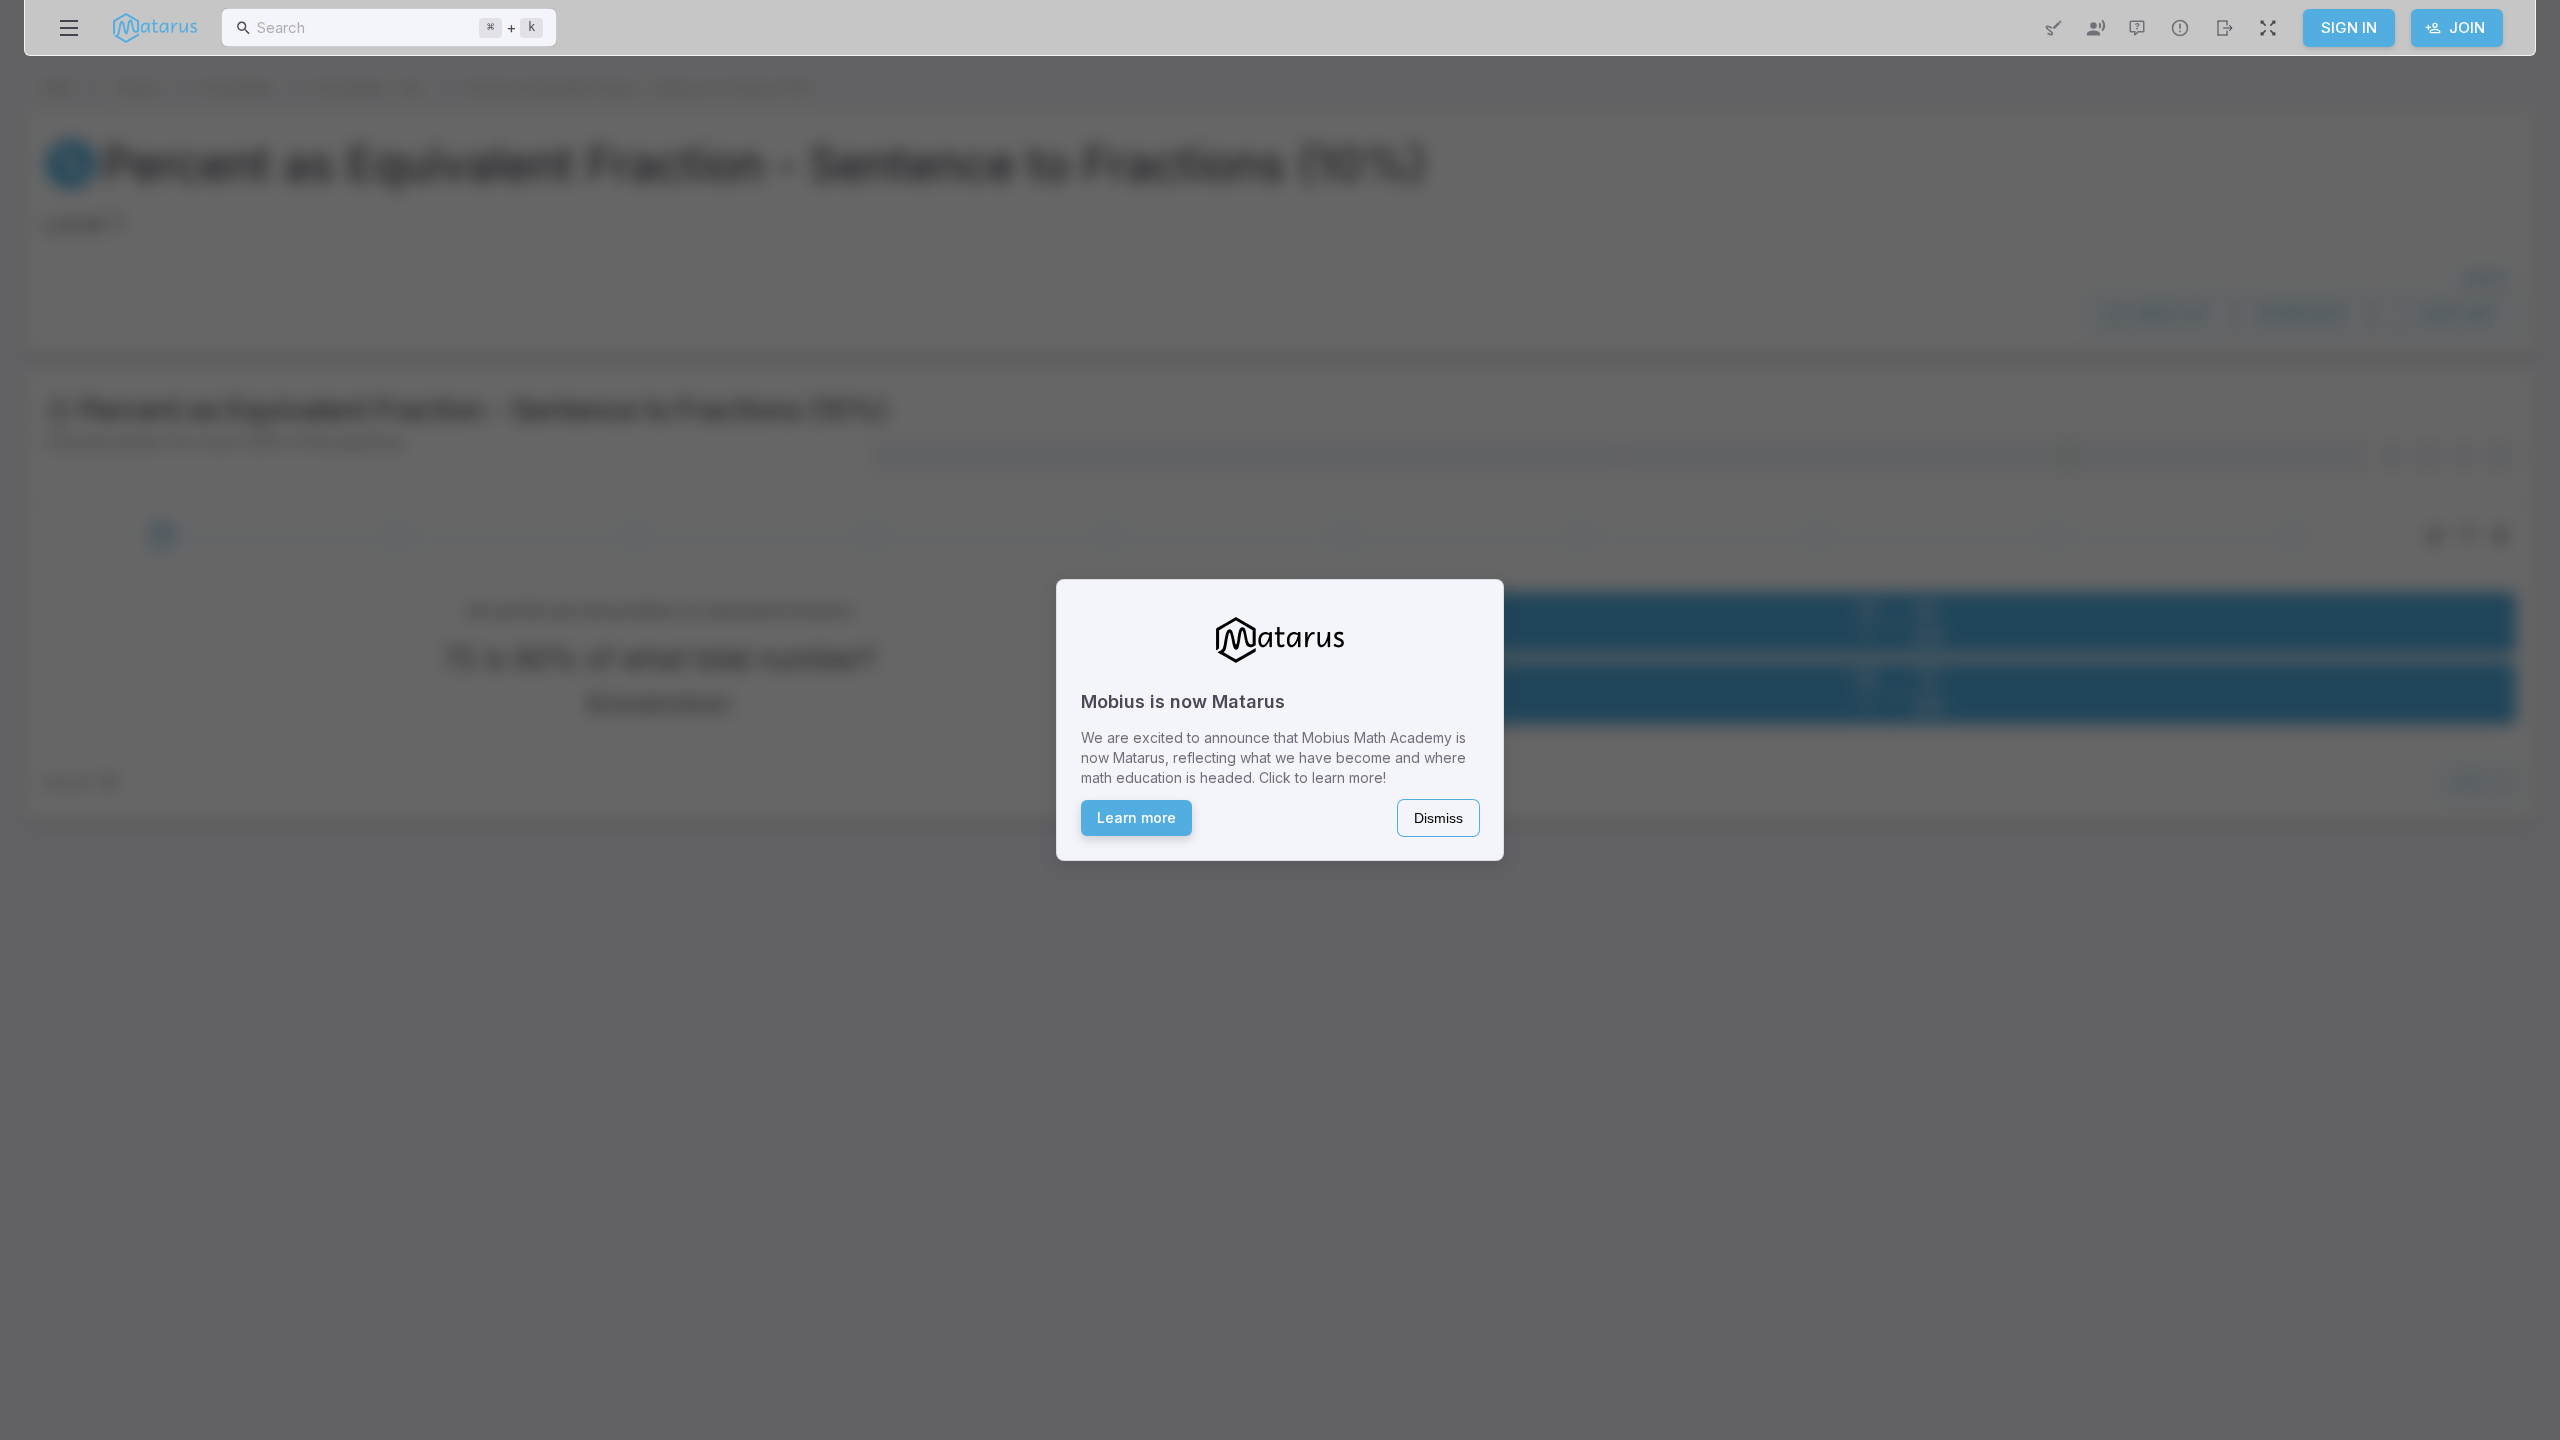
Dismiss (1438, 818)
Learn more (1136, 817)
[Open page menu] (69, 28)
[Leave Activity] (2224, 28)
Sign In (2349, 27)
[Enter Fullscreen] (2268, 28)
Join (2467, 27)
